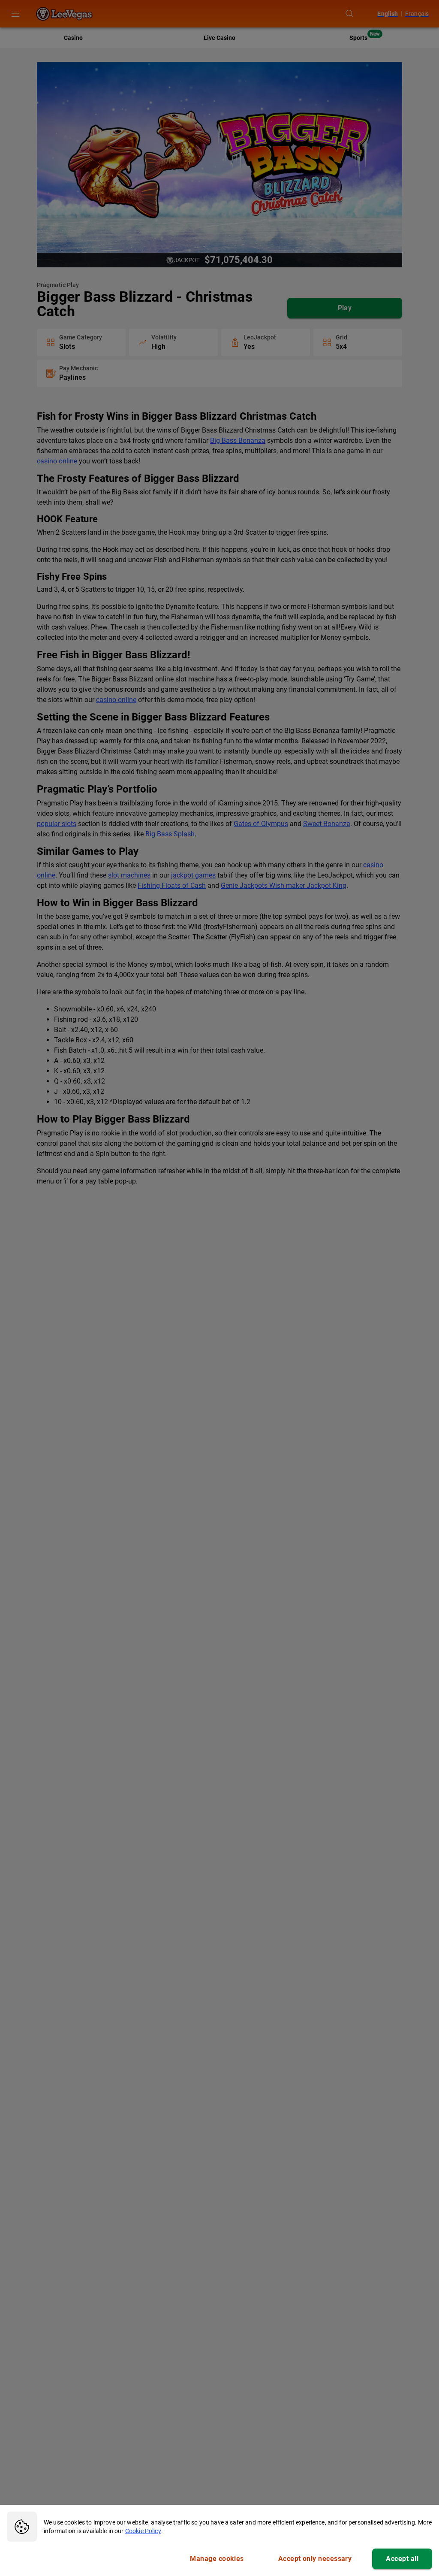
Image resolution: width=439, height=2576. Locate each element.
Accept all (402, 2559)
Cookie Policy (143, 2531)
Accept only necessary (315, 2559)
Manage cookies (217, 2559)
